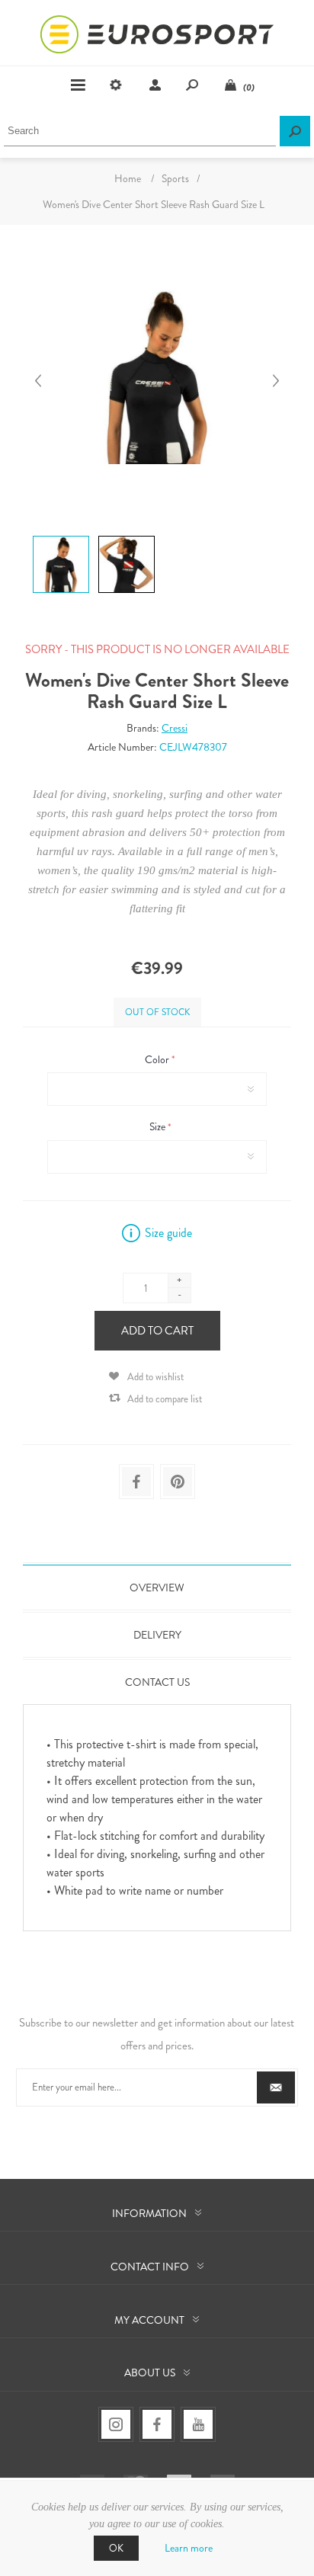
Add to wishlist (155, 1377)
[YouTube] (198, 2424)
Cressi (175, 728)
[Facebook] (157, 2424)
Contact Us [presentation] (157, 1682)
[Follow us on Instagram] (116, 2424)
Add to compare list (165, 1399)
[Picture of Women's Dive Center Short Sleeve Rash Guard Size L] (61, 536)
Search (295, 131)
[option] (59, 538)
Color (158, 1059)
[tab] (157, 1588)
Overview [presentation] (157, 1588)
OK (116, 2548)
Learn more (189, 2548)
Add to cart (157, 1331)
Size (159, 1127)
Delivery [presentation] (157, 1635)
